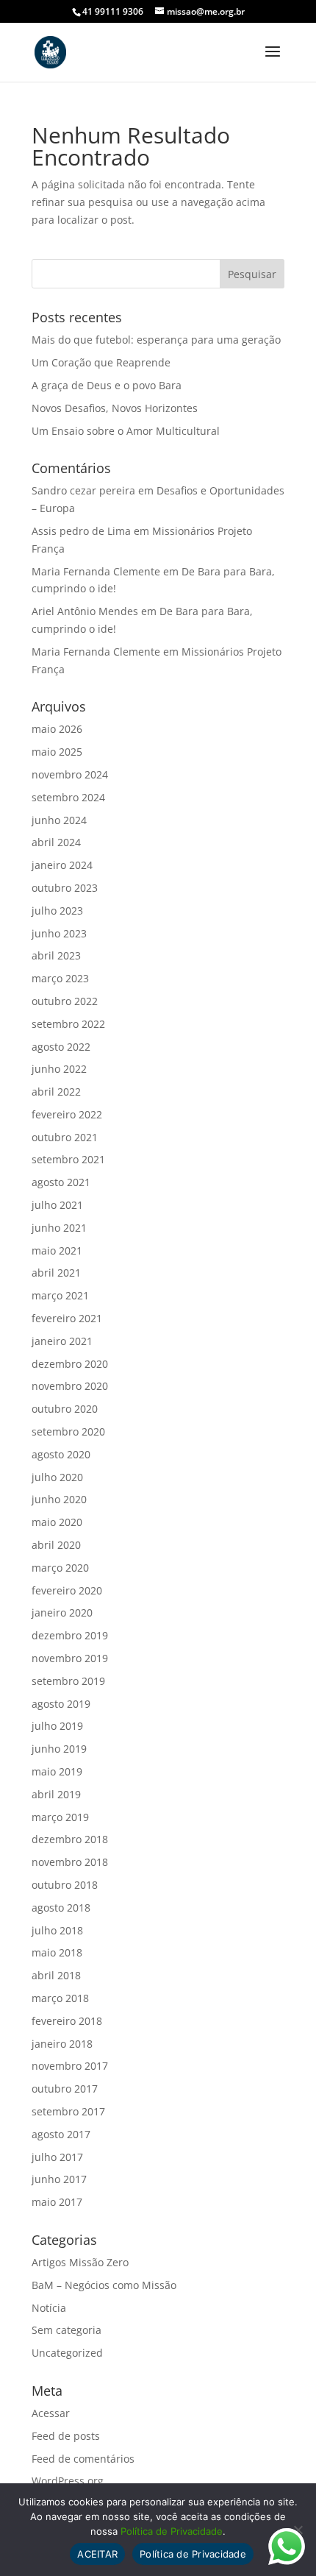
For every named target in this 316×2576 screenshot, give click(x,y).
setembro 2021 (68, 1159)
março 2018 (60, 1998)
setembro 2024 (68, 797)
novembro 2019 (70, 1658)
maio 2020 (57, 1522)
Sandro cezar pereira (83, 490)
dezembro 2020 (70, 1364)
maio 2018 (57, 1952)
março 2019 (60, 1817)
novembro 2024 (70, 774)
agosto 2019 (61, 1704)
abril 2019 (56, 1794)
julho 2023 (57, 911)
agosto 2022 (61, 1047)
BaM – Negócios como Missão (104, 2285)
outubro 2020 (65, 1409)
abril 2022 (56, 1092)
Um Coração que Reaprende (101, 362)
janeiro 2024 (62, 865)
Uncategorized (67, 2353)
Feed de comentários (83, 2459)
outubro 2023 (65, 888)
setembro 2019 (68, 1681)
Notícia (49, 2308)
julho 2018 (57, 1930)
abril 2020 (56, 1545)
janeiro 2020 (62, 1612)
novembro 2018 (70, 1862)
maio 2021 (57, 1250)
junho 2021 (59, 1228)
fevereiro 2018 (67, 2021)
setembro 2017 (68, 2111)
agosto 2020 (61, 1454)
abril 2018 (56, 1975)
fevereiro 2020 (67, 1590)
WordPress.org (68, 2481)
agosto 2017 (61, 2134)
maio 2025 (57, 752)
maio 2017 (57, 2202)
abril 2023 (56, 955)
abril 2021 (56, 1273)
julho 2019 (57, 1726)
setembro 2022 (68, 1024)
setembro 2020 (68, 1431)
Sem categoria (67, 2330)
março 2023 (60, 978)
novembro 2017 (70, 2066)
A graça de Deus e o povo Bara (107, 385)
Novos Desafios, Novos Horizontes (115, 408)
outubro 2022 (65, 1001)
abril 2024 (56, 842)
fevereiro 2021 (67, 1318)
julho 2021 (57, 1205)
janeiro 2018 (62, 2044)
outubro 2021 (65, 1137)
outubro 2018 (65, 1885)
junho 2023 (59, 933)
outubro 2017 (65, 2089)
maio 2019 (57, 1771)
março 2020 (60, 1568)
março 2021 (60, 1295)
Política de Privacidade (172, 2531)
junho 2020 (59, 1499)
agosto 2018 (61, 1908)
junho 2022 (59, 1069)
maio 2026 (57, 729)
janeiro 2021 (62, 1341)
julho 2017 (57, 2157)
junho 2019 (59, 1749)
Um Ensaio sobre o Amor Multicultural (126, 431)
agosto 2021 (61, 1182)
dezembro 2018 (70, 1839)
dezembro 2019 (70, 1635)
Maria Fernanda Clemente (96, 571)
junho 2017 (59, 2179)
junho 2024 (59, 820)
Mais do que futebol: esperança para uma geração (156, 340)
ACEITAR (97, 2554)
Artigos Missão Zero (80, 2262)
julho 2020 (57, 1477)
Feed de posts (66, 2436)
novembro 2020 (70, 1386)
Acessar (51, 2413)
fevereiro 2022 (67, 1114)
